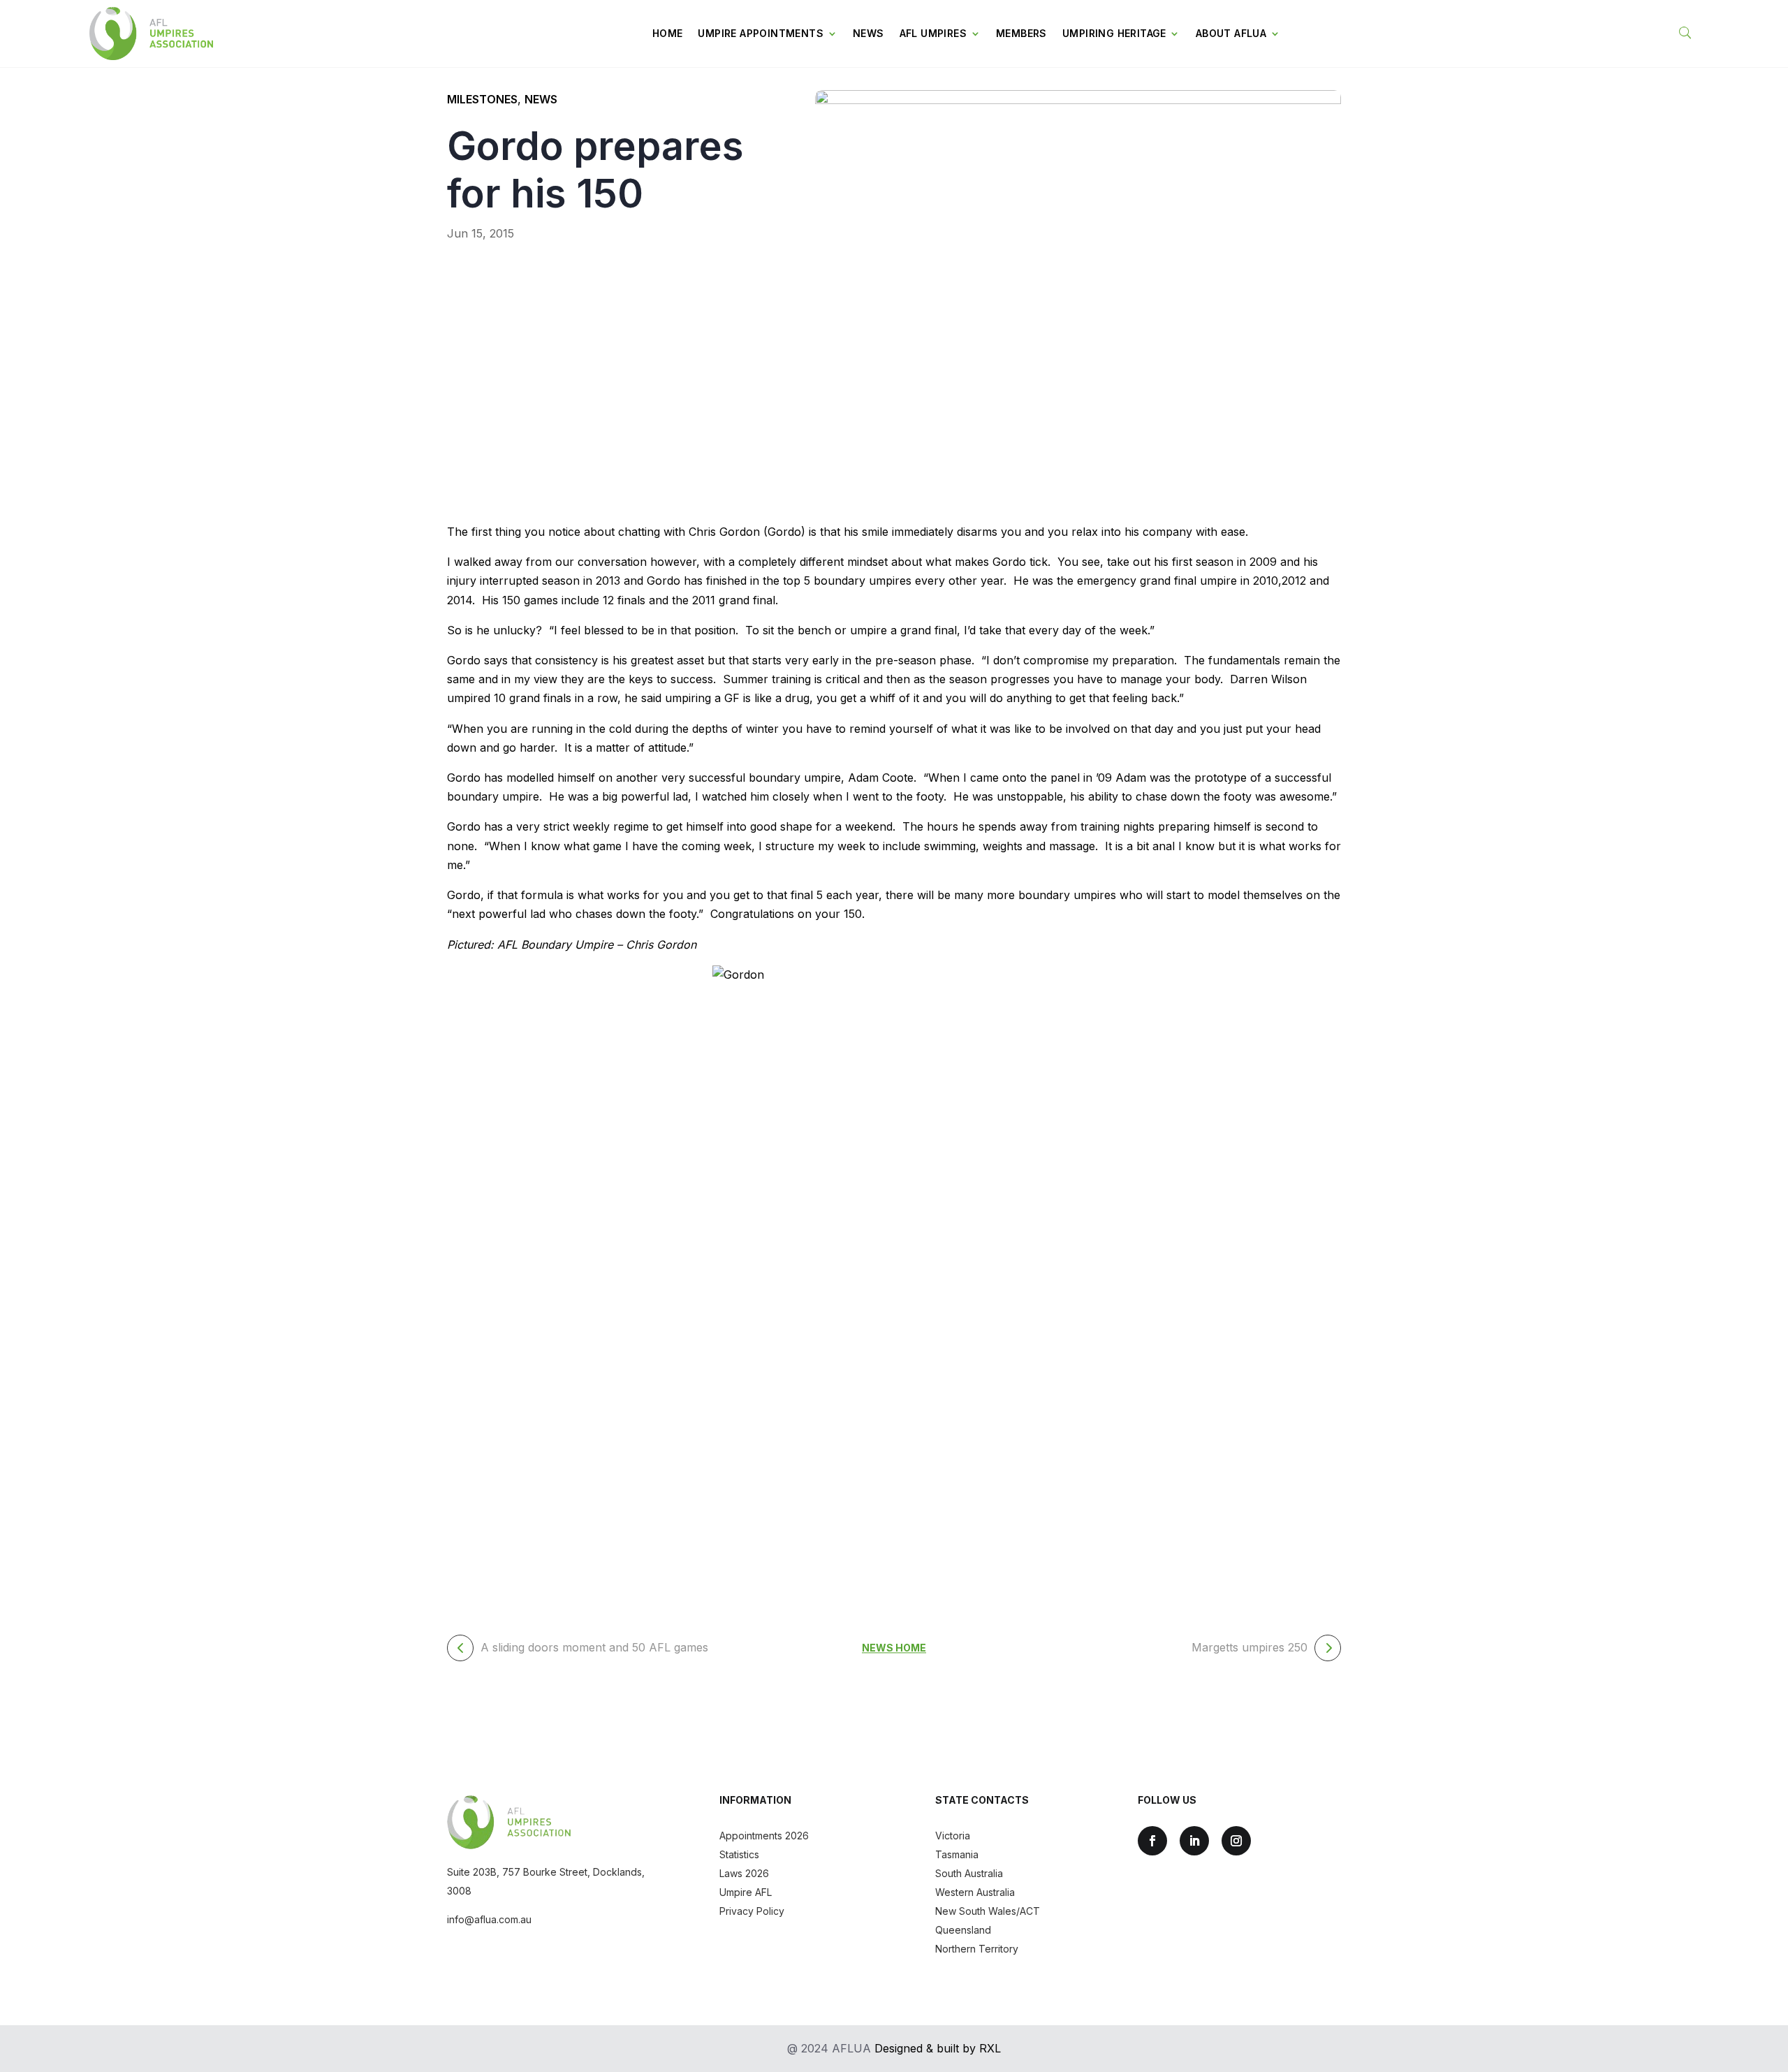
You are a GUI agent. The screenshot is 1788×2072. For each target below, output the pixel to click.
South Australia (969, 1873)
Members (1021, 33)
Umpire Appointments (761, 33)
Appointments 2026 (764, 1836)
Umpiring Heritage (1114, 33)
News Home (894, 1648)
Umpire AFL (746, 1892)
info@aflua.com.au (489, 1919)
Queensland (963, 1930)
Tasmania (957, 1854)
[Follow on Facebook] (1152, 1841)
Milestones (482, 99)
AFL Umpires (933, 33)
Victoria (953, 1836)
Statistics (739, 1854)
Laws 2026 (744, 1873)
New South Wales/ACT (988, 1911)
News (869, 33)
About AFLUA (1231, 33)
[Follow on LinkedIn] (1194, 1841)
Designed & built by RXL (938, 2048)
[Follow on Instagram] (1236, 1841)
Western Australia (975, 1892)
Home (668, 33)
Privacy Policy (752, 1911)
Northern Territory (977, 1949)
